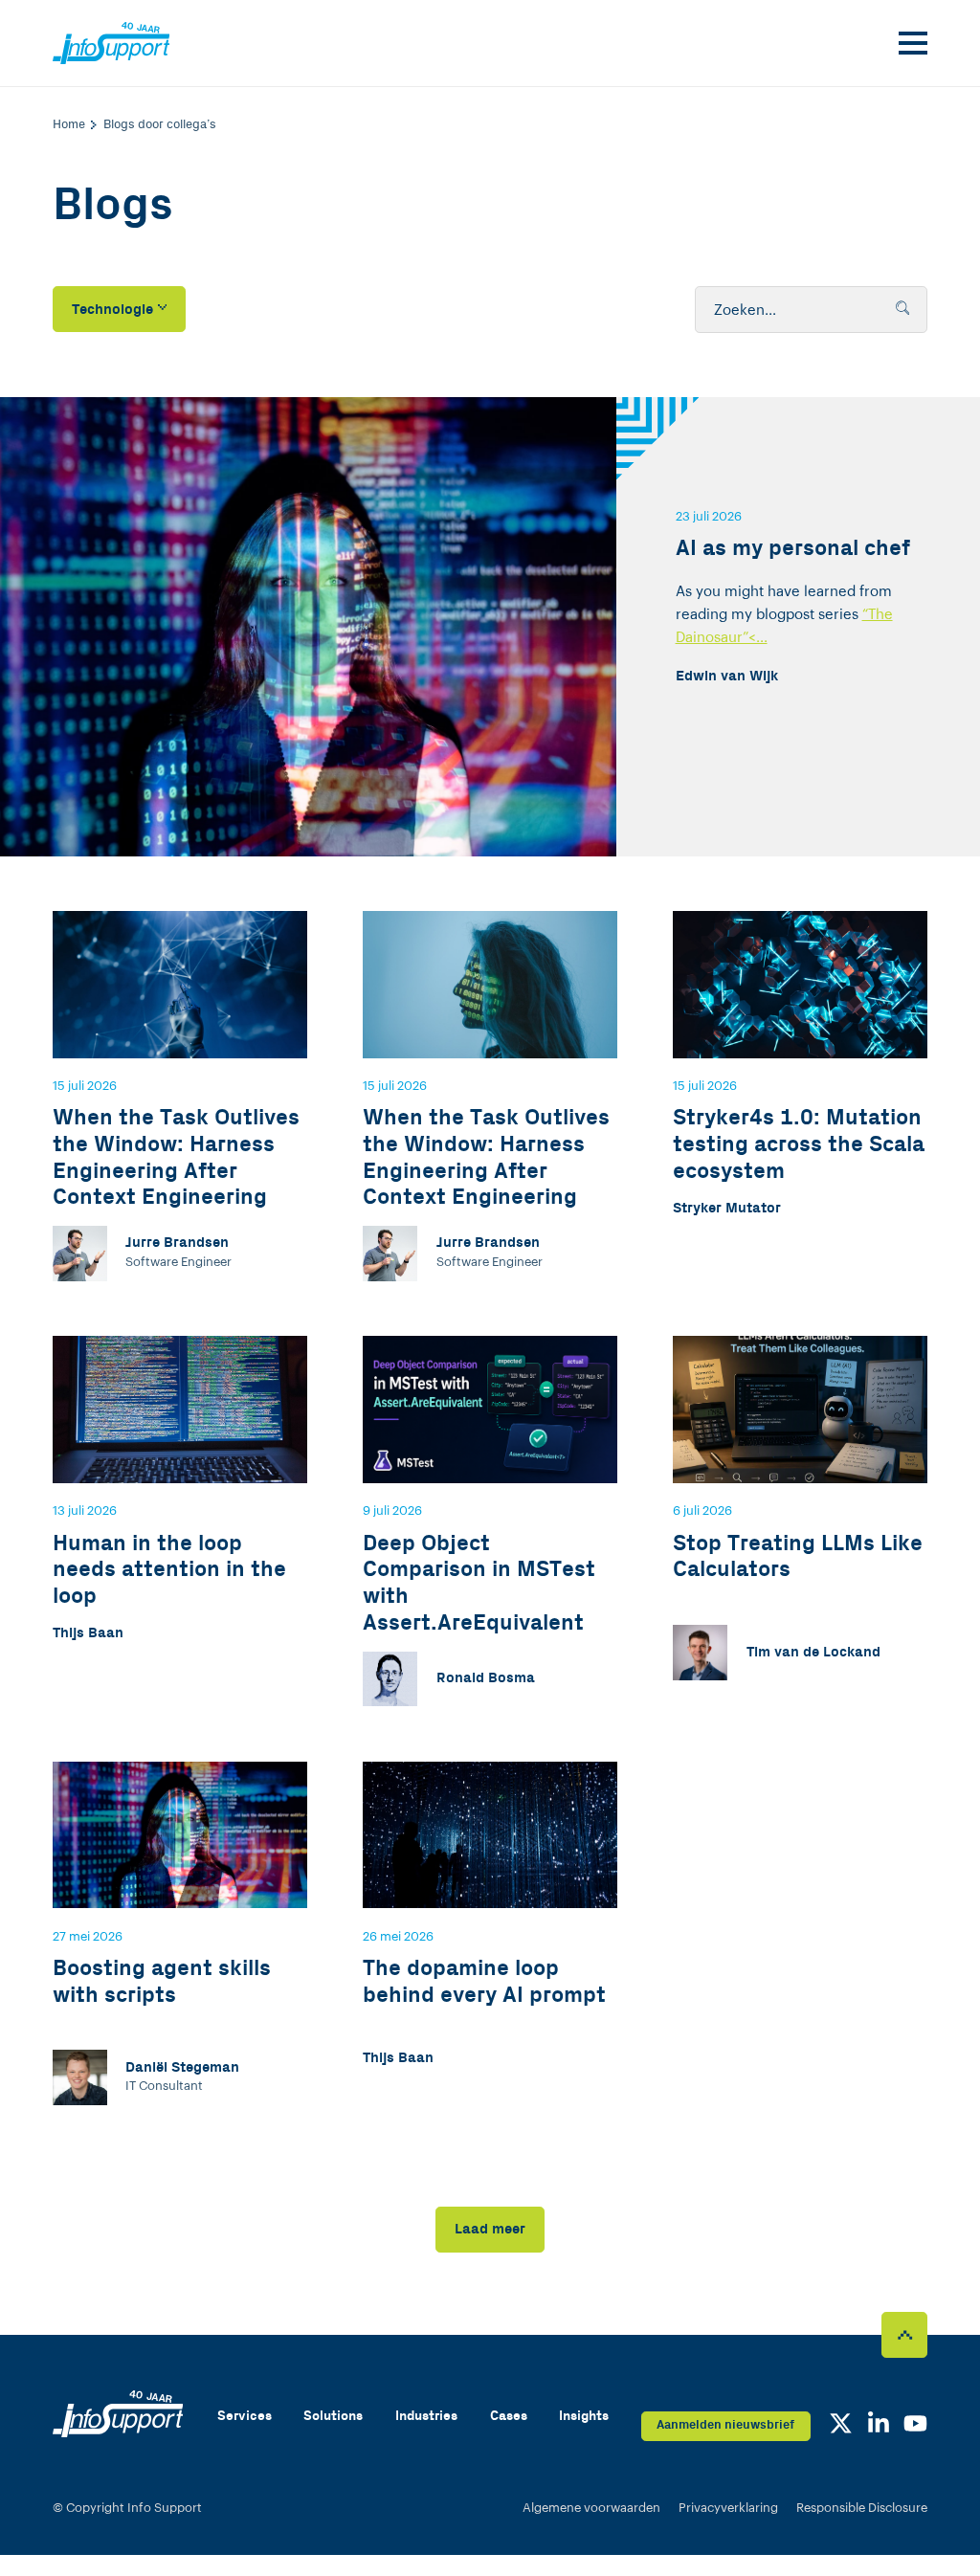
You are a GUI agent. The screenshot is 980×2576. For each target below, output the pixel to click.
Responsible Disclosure (862, 2508)
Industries (426, 2416)
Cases (509, 2416)
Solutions (333, 2416)
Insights (584, 2416)
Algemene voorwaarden (591, 2508)
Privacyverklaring (728, 2508)
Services (245, 2416)
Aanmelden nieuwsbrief (725, 2425)
